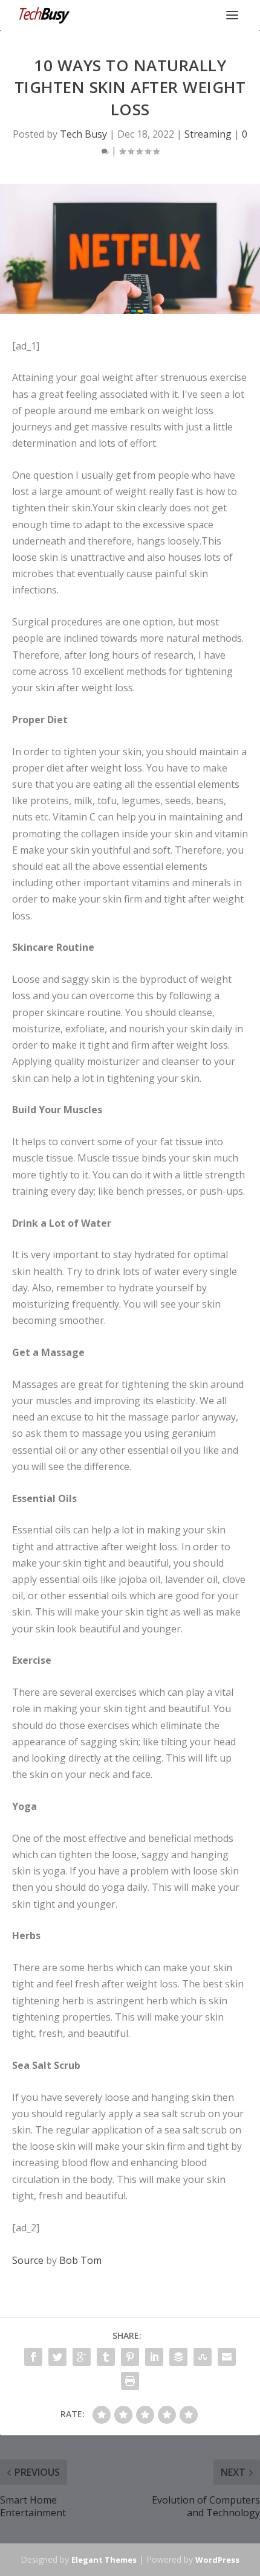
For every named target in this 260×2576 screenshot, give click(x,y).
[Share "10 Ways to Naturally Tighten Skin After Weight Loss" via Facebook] (33, 2357)
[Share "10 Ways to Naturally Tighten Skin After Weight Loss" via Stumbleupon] (203, 2357)
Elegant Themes (104, 2560)
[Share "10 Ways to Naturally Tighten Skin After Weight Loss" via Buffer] (178, 2357)
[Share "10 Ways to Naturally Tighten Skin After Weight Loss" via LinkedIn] (154, 2357)
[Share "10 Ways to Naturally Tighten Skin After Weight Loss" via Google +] (82, 2357)
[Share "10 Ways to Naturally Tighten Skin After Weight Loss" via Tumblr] (106, 2357)
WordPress (217, 2560)
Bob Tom (80, 2260)
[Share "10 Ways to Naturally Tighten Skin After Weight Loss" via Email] (227, 2357)
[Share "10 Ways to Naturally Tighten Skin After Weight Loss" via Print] (130, 2381)
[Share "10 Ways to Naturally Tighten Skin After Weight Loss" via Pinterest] (130, 2357)
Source (28, 2260)
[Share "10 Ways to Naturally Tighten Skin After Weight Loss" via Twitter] (57, 2357)
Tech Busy (83, 134)
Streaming (208, 134)
